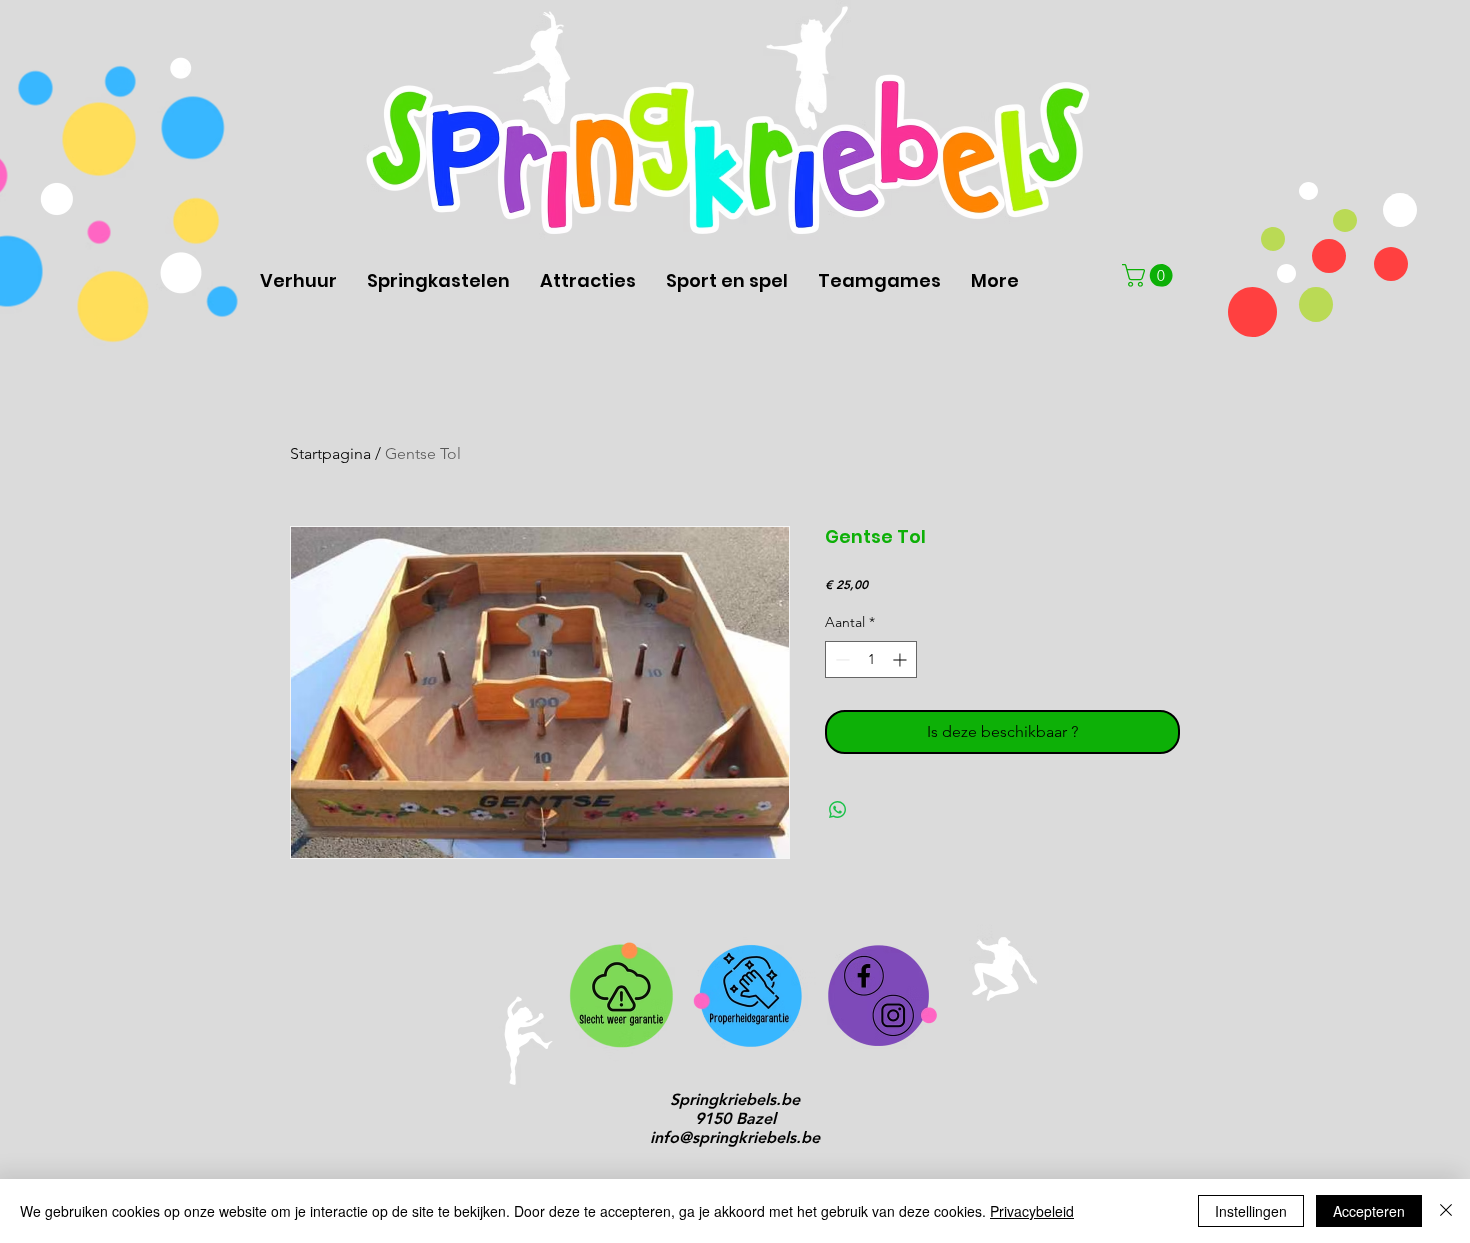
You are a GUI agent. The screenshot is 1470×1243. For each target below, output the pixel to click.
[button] (1150, 275)
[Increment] (901, 659)
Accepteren (1369, 1211)
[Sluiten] (1446, 1211)
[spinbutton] (871, 659)
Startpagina (330, 453)
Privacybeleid (1032, 1211)
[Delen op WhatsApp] (838, 810)
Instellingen (1251, 1211)
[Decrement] (840, 659)
